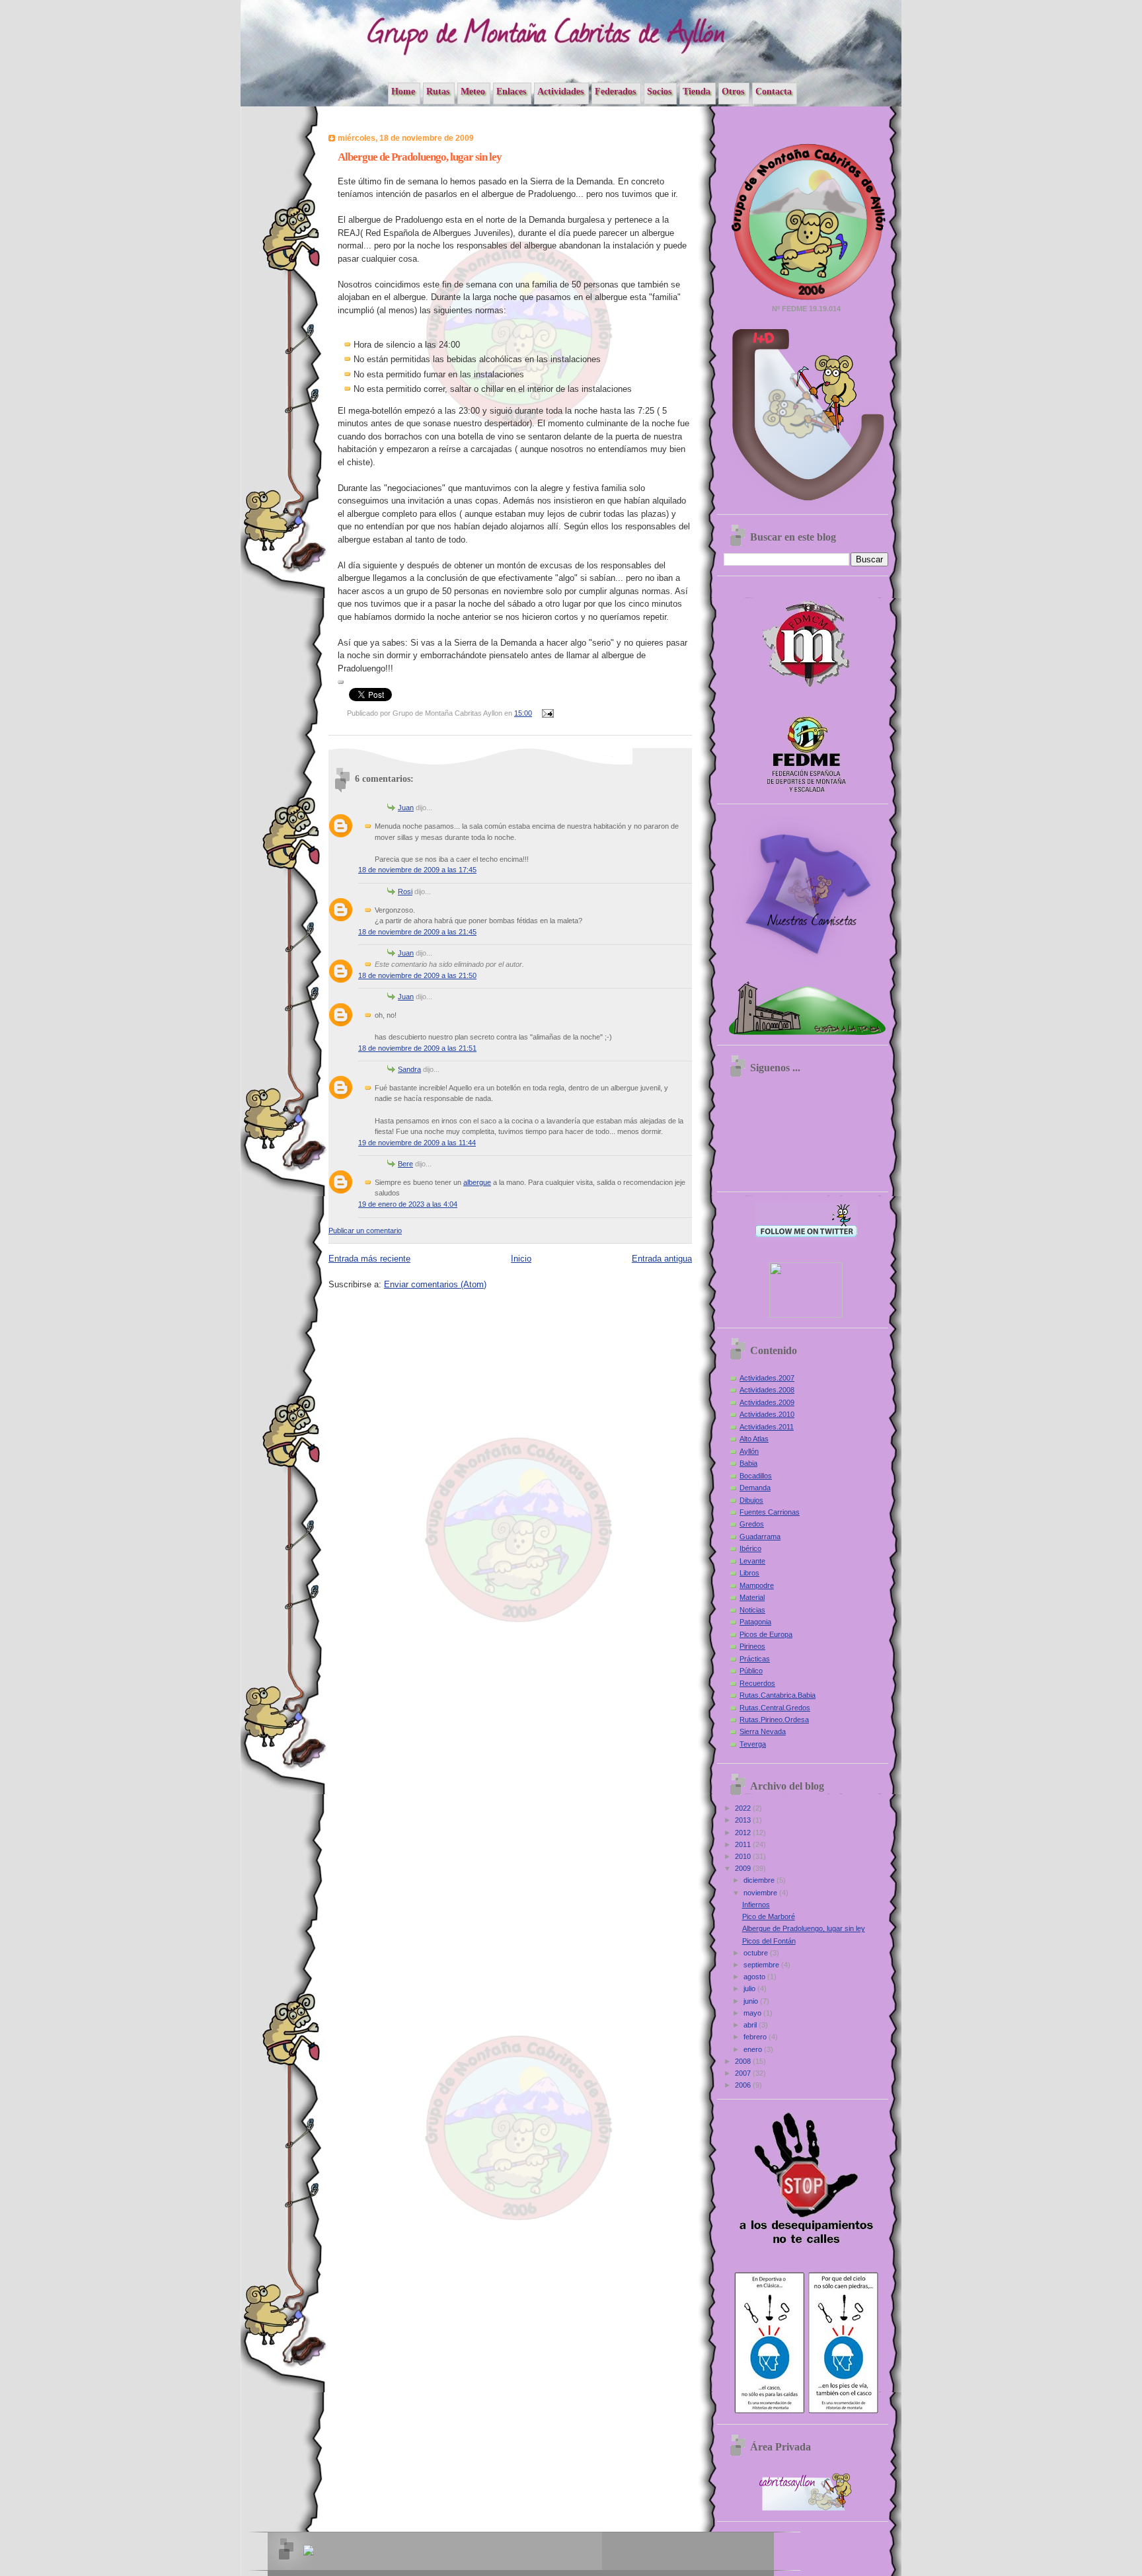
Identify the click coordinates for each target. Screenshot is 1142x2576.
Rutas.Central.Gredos (775, 1708)
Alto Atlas (754, 1439)
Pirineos (752, 1646)
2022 (744, 1808)
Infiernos (756, 1905)
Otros (733, 91)
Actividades (560, 91)
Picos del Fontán (769, 1941)
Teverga (753, 1744)
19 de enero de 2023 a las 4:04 (408, 1204)
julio (750, 1989)
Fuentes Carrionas (770, 1512)
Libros (749, 1573)
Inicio (521, 1259)
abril (751, 2025)
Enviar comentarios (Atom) (435, 1284)
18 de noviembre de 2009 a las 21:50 (417, 975)
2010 (744, 1856)
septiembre (762, 1965)
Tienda (697, 91)
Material (752, 1597)
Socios (659, 91)
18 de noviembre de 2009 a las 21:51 (417, 1048)
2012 (744, 1833)
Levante (752, 1561)
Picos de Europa (766, 1634)
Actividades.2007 (767, 1378)
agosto (755, 1977)
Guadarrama (760, 1536)
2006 (744, 2085)
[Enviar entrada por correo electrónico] (547, 713)
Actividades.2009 (767, 1402)
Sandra (409, 1069)
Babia (748, 1463)
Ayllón (749, 1451)
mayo (753, 2013)
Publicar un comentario (365, 1231)
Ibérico (750, 1548)
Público (751, 1671)
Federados (615, 91)
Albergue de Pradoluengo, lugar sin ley (804, 1928)
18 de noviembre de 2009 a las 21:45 (417, 932)
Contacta (774, 91)
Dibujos (751, 1500)
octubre (757, 1953)
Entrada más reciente (369, 1259)
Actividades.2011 (767, 1427)
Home (403, 91)
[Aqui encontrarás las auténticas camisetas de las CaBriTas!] (806, 966)
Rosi (405, 891)
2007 (744, 2073)
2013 (744, 1820)
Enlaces (511, 91)
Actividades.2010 (767, 1414)
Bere (405, 1164)
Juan (406, 808)
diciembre (760, 1880)
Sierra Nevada (763, 1731)
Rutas (438, 91)
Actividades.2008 (767, 1390)
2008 (744, 2061)
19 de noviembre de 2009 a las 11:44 (417, 1143)
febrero (756, 2037)
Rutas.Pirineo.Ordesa (774, 1720)
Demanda (755, 1488)
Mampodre (757, 1585)
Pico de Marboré (769, 1916)
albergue (477, 1182)
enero (754, 2049)
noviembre (761, 1893)
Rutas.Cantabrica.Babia (778, 1695)
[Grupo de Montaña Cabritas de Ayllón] (806, 1315)
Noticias (752, 1610)
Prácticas (755, 1659)
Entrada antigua (662, 1259)
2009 (744, 1868)
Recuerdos (757, 1683)
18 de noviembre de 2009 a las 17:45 (417, 870)
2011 (744, 1844)
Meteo (473, 91)
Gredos (752, 1524)
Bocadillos (756, 1476)
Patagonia (755, 1622)
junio (752, 2001)
